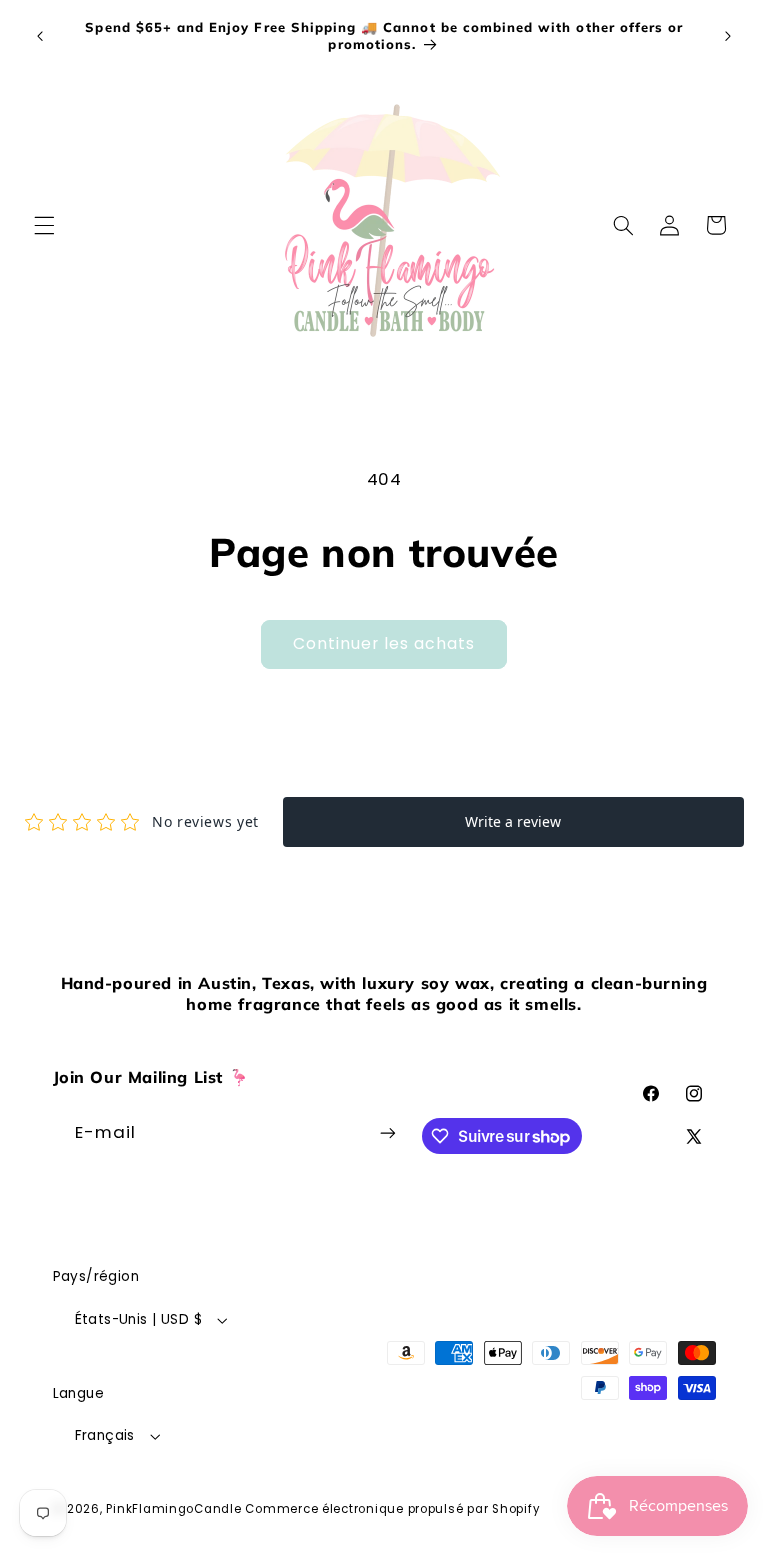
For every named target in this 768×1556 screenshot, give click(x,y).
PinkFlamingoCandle (173, 1509)
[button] (44, 225)
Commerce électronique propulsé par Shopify (392, 1509)
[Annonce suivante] (728, 36)
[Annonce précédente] (40, 36)
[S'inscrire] (388, 1133)
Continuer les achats (384, 643)
